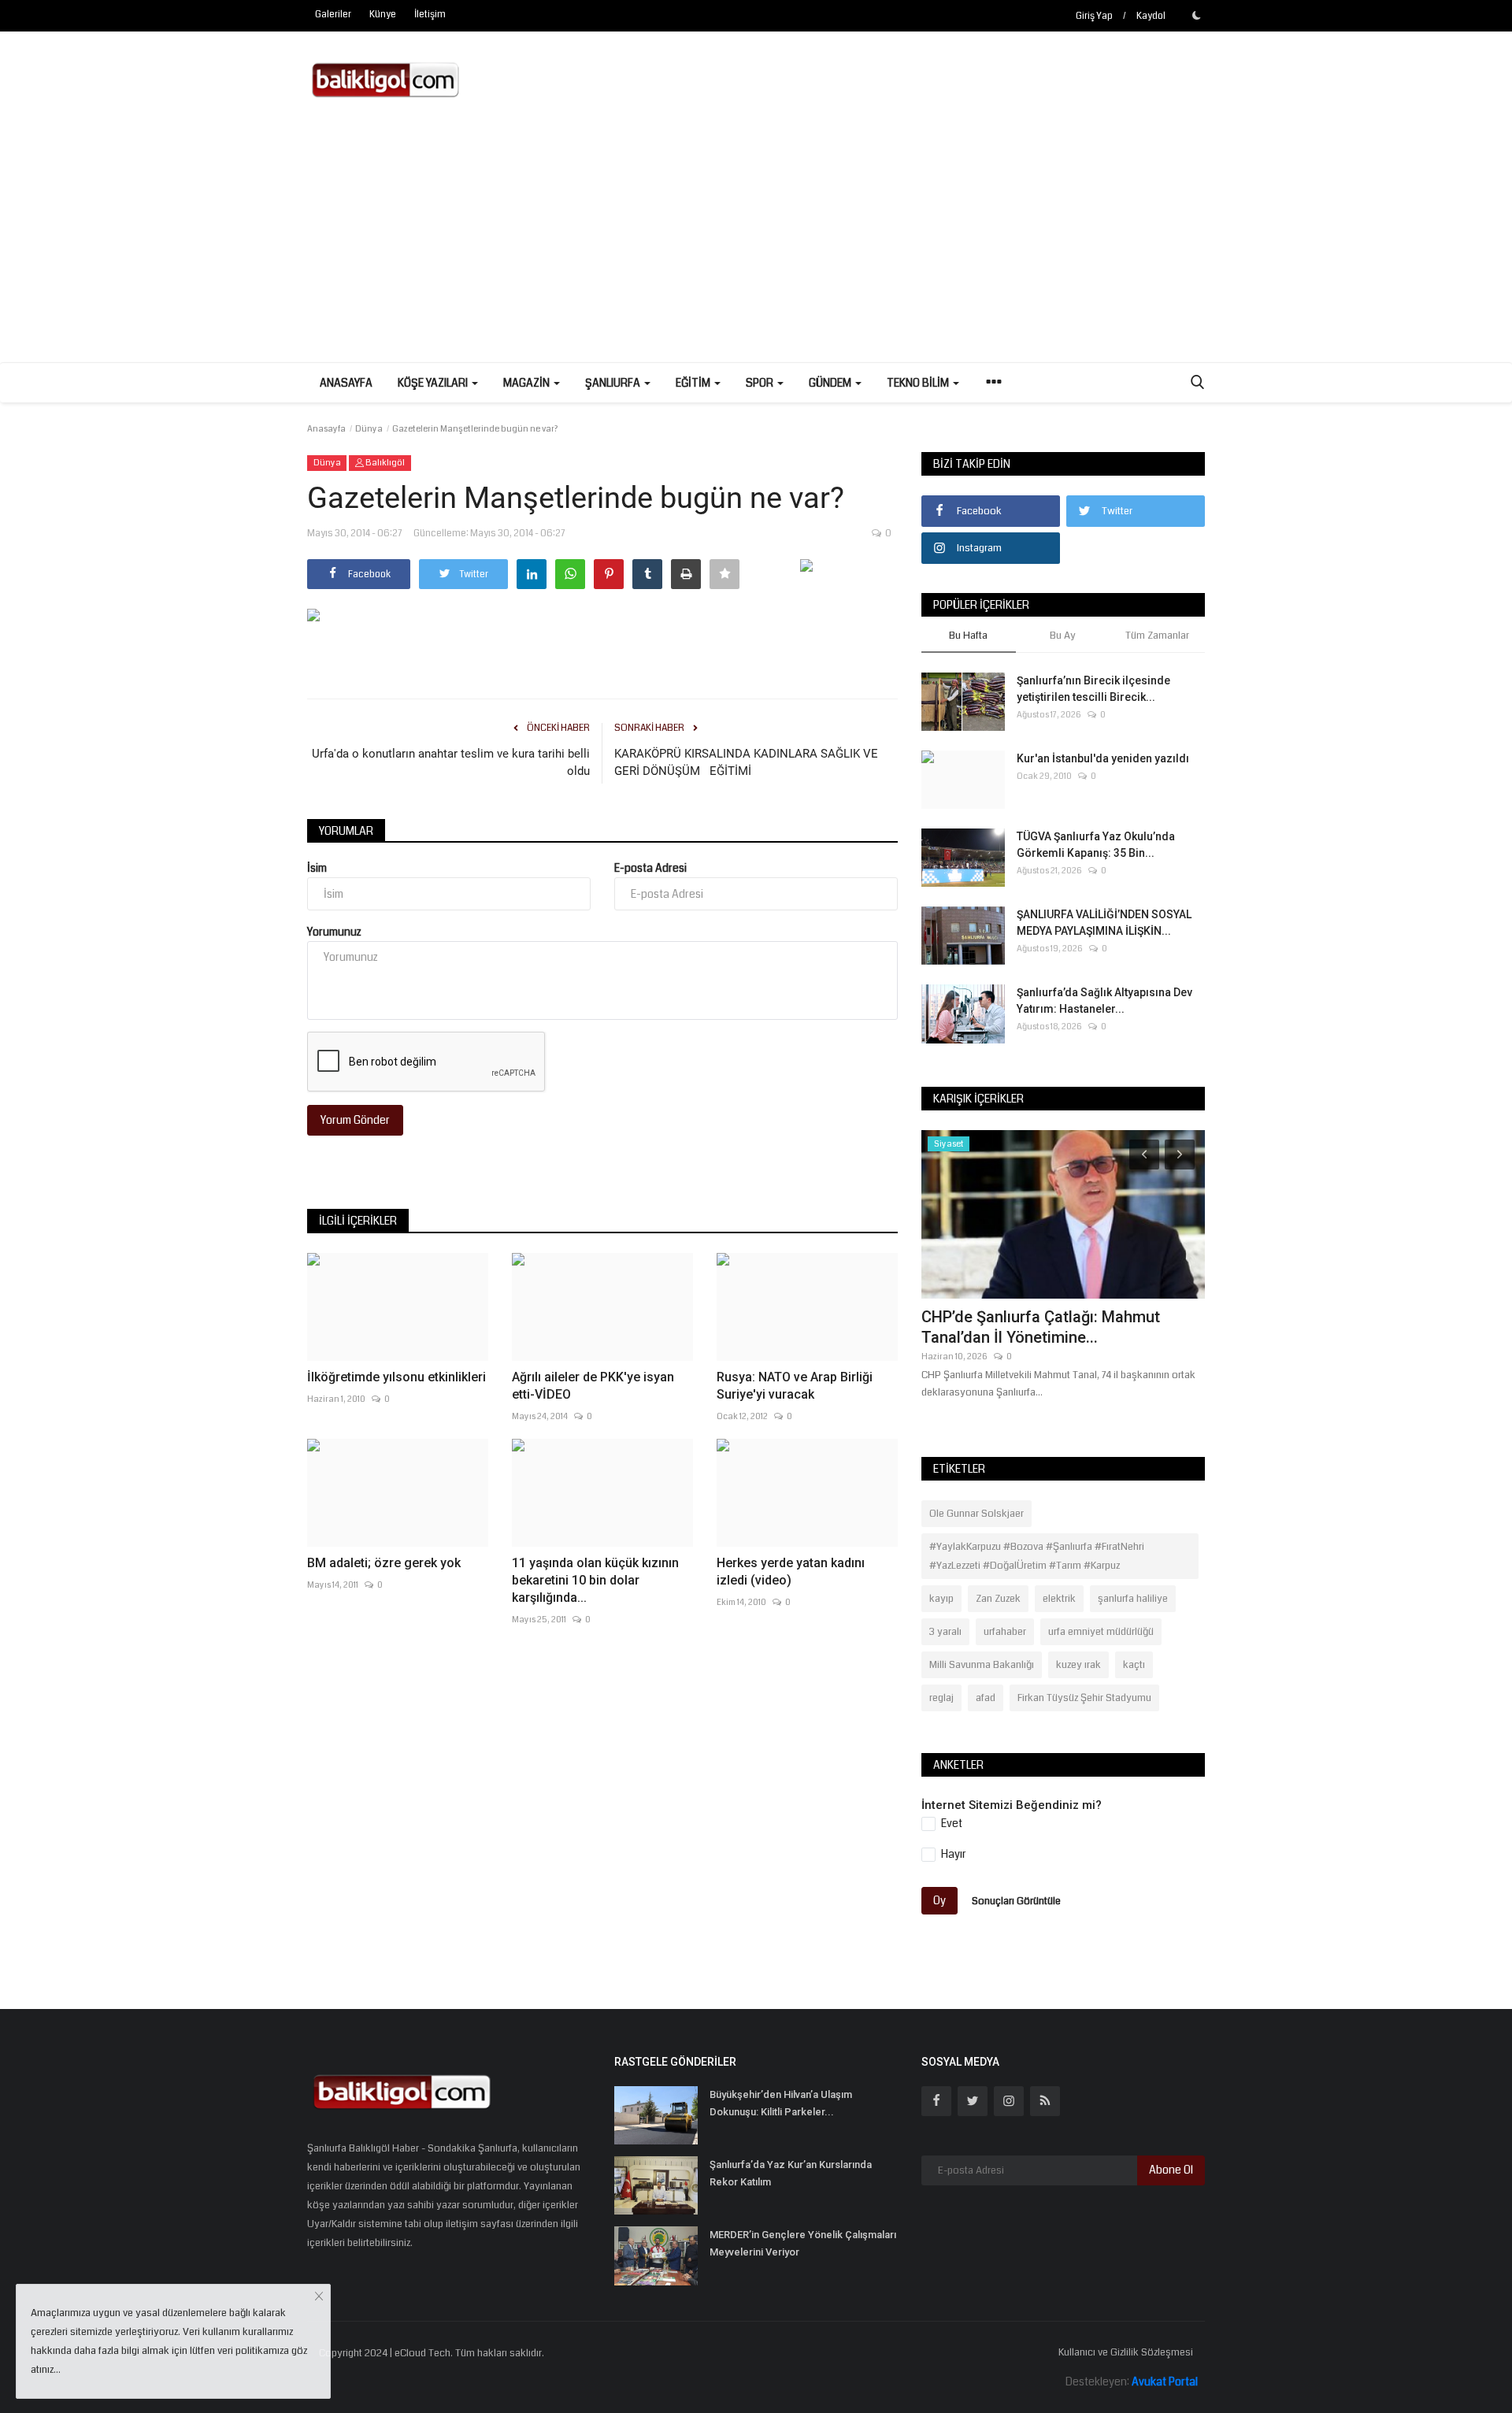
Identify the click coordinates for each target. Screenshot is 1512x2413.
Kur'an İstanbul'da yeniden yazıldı (1103, 758)
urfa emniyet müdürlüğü (1101, 1632)
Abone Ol (1171, 2170)
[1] (1196, 15)
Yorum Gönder (355, 1120)
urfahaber (1005, 1632)
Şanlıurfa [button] (614, 383)
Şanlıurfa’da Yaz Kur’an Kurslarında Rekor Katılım (791, 2173)
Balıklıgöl (384, 463)
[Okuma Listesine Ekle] (724, 574)
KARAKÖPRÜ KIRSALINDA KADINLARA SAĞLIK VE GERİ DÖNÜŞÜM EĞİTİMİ (746, 762)
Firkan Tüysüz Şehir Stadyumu (1084, 1698)
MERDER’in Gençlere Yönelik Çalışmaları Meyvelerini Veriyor (803, 2243)
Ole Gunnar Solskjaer (976, 1514)
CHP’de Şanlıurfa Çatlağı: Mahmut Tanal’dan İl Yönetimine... (1041, 1327)
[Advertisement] (756, 244)
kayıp (941, 1599)
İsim (317, 868)
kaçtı (1134, 1665)
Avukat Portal (1165, 2381)
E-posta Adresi (650, 868)
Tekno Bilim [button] (919, 383)
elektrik (1059, 1599)
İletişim (430, 15)
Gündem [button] (831, 383)
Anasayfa (346, 383)
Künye (383, 15)
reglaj (941, 1698)
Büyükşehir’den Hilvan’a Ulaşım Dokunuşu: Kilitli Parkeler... (781, 2103)
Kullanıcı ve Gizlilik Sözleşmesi (1126, 2352)
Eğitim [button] (694, 383)
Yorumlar (346, 831)
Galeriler (333, 15)
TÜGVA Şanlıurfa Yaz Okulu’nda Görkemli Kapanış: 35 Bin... (1096, 845)
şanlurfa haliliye (1133, 1599)
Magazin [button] (528, 383)
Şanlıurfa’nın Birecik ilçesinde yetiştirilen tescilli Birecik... (1093, 689)
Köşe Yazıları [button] (434, 383)
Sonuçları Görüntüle (1016, 1900)
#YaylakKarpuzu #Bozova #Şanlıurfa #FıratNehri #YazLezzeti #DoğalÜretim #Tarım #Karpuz (1037, 1556)
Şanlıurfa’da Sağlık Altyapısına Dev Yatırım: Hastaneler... (1104, 1001)
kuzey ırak (1078, 1665)
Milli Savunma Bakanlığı (982, 1665)
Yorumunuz (334, 932)
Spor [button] (761, 383)
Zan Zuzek (998, 1599)
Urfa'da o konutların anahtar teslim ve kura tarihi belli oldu (451, 762)
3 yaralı (945, 1632)
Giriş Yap (1094, 16)
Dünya (369, 429)
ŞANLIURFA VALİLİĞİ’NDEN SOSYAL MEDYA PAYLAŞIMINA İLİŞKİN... (1104, 923)
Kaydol (1151, 16)
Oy (939, 1900)
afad (986, 1698)
